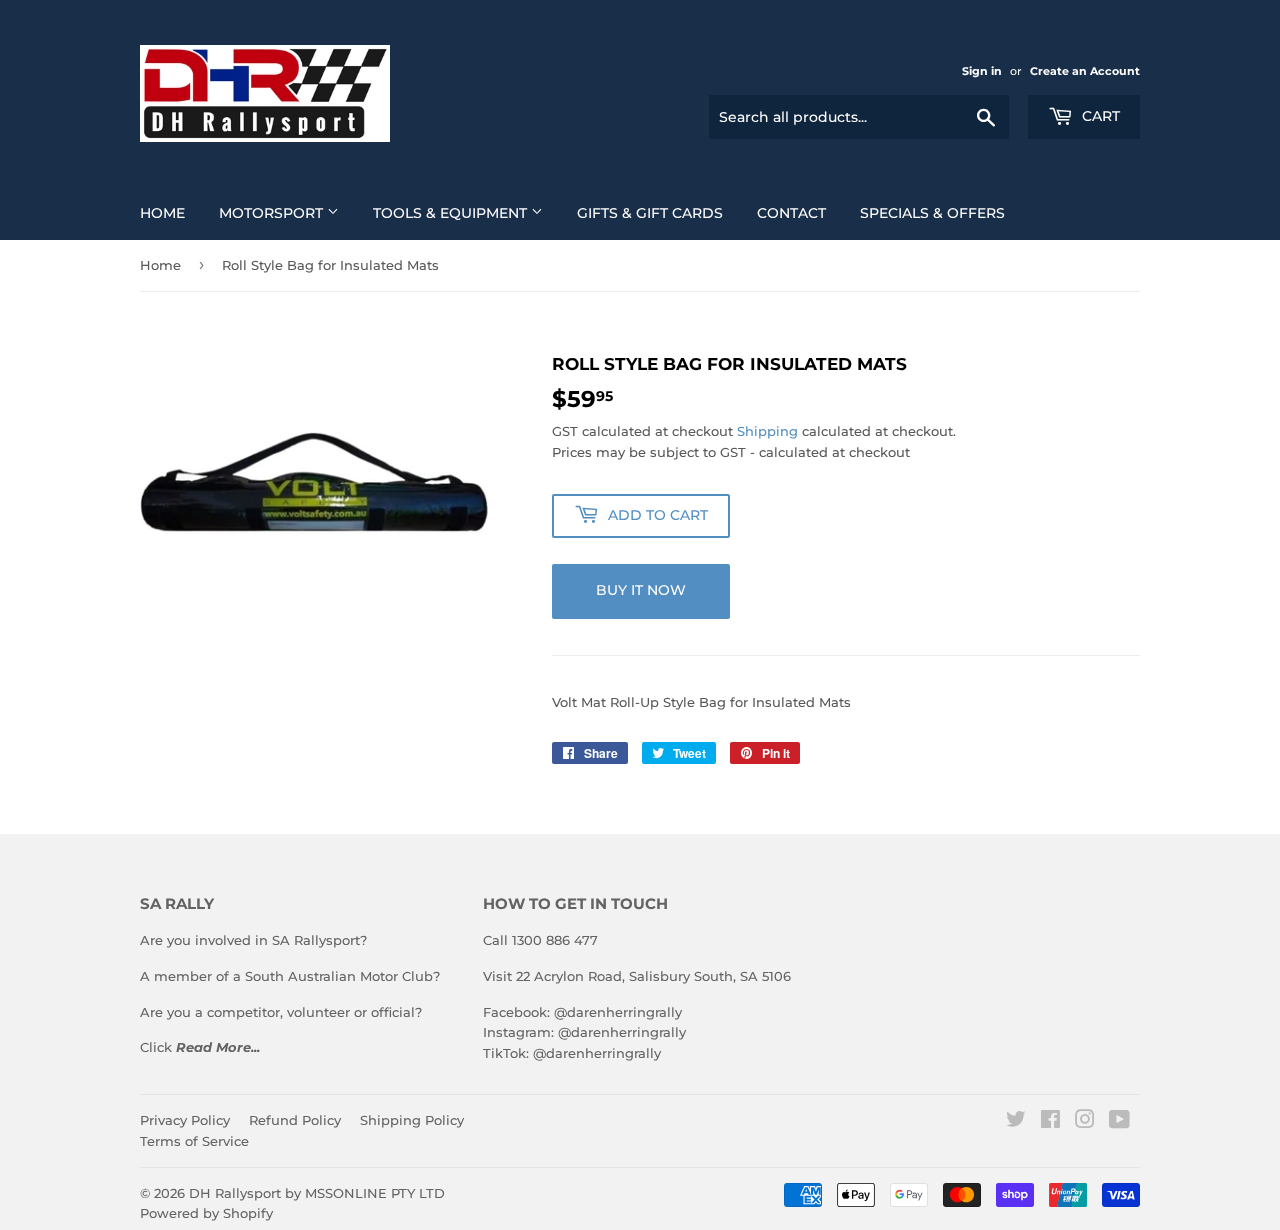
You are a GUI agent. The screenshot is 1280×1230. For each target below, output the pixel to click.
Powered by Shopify (206, 1213)
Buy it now (641, 590)
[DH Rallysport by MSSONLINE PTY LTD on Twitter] (1016, 1122)
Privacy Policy (185, 1120)
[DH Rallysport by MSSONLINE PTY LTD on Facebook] (1050, 1122)
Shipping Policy (412, 1120)
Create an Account (1085, 71)
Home (162, 213)
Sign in (982, 71)
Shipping (767, 431)
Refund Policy (295, 1120)
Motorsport (273, 213)
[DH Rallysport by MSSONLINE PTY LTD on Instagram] (1085, 1122)
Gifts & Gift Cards (650, 213)
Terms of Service (194, 1141)
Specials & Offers (932, 213)
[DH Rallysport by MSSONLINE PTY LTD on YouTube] (1119, 1122)
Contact (791, 213)
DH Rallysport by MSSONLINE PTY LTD (317, 1193)
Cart (1099, 116)
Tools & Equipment (452, 213)
